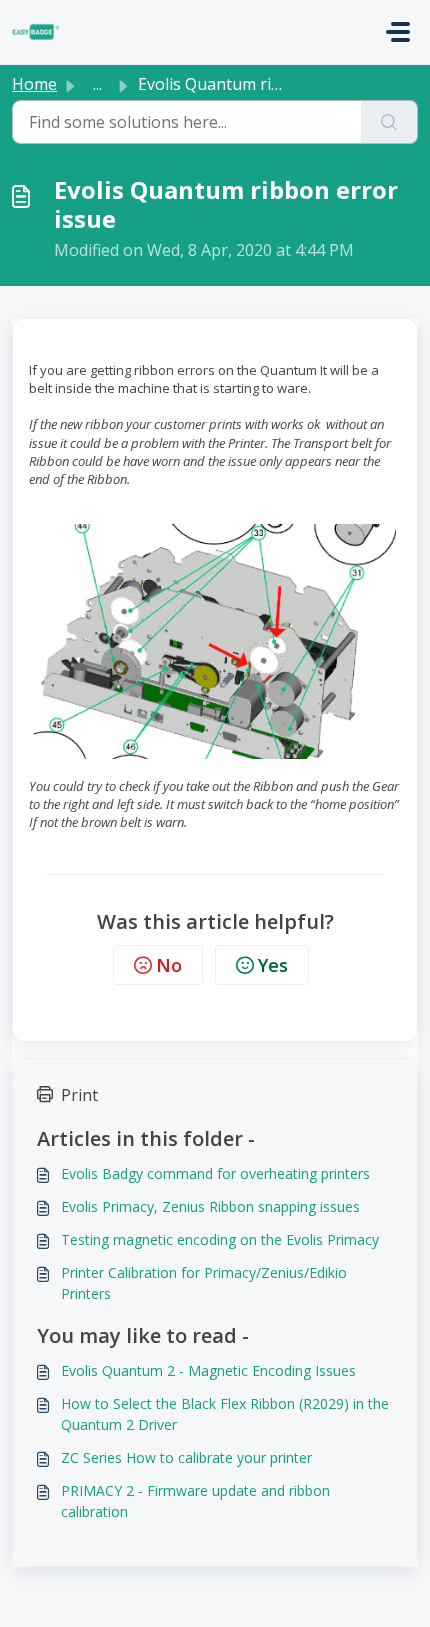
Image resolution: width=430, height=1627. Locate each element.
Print (79, 1095)
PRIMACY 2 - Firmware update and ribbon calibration (195, 1501)
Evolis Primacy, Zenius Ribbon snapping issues (210, 1206)
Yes (273, 965)
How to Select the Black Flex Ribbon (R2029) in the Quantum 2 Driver (225, 1414)
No (169, 965)
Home (34, 84)
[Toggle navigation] (398, 32)
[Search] (389, 122)
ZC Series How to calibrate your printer (186, 1457)
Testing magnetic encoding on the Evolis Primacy (220, 1239)
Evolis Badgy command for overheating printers (215, 1173)
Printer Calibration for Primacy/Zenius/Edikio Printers (204, 1283)
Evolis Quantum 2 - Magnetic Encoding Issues (208, 1370)
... (97, 84)
